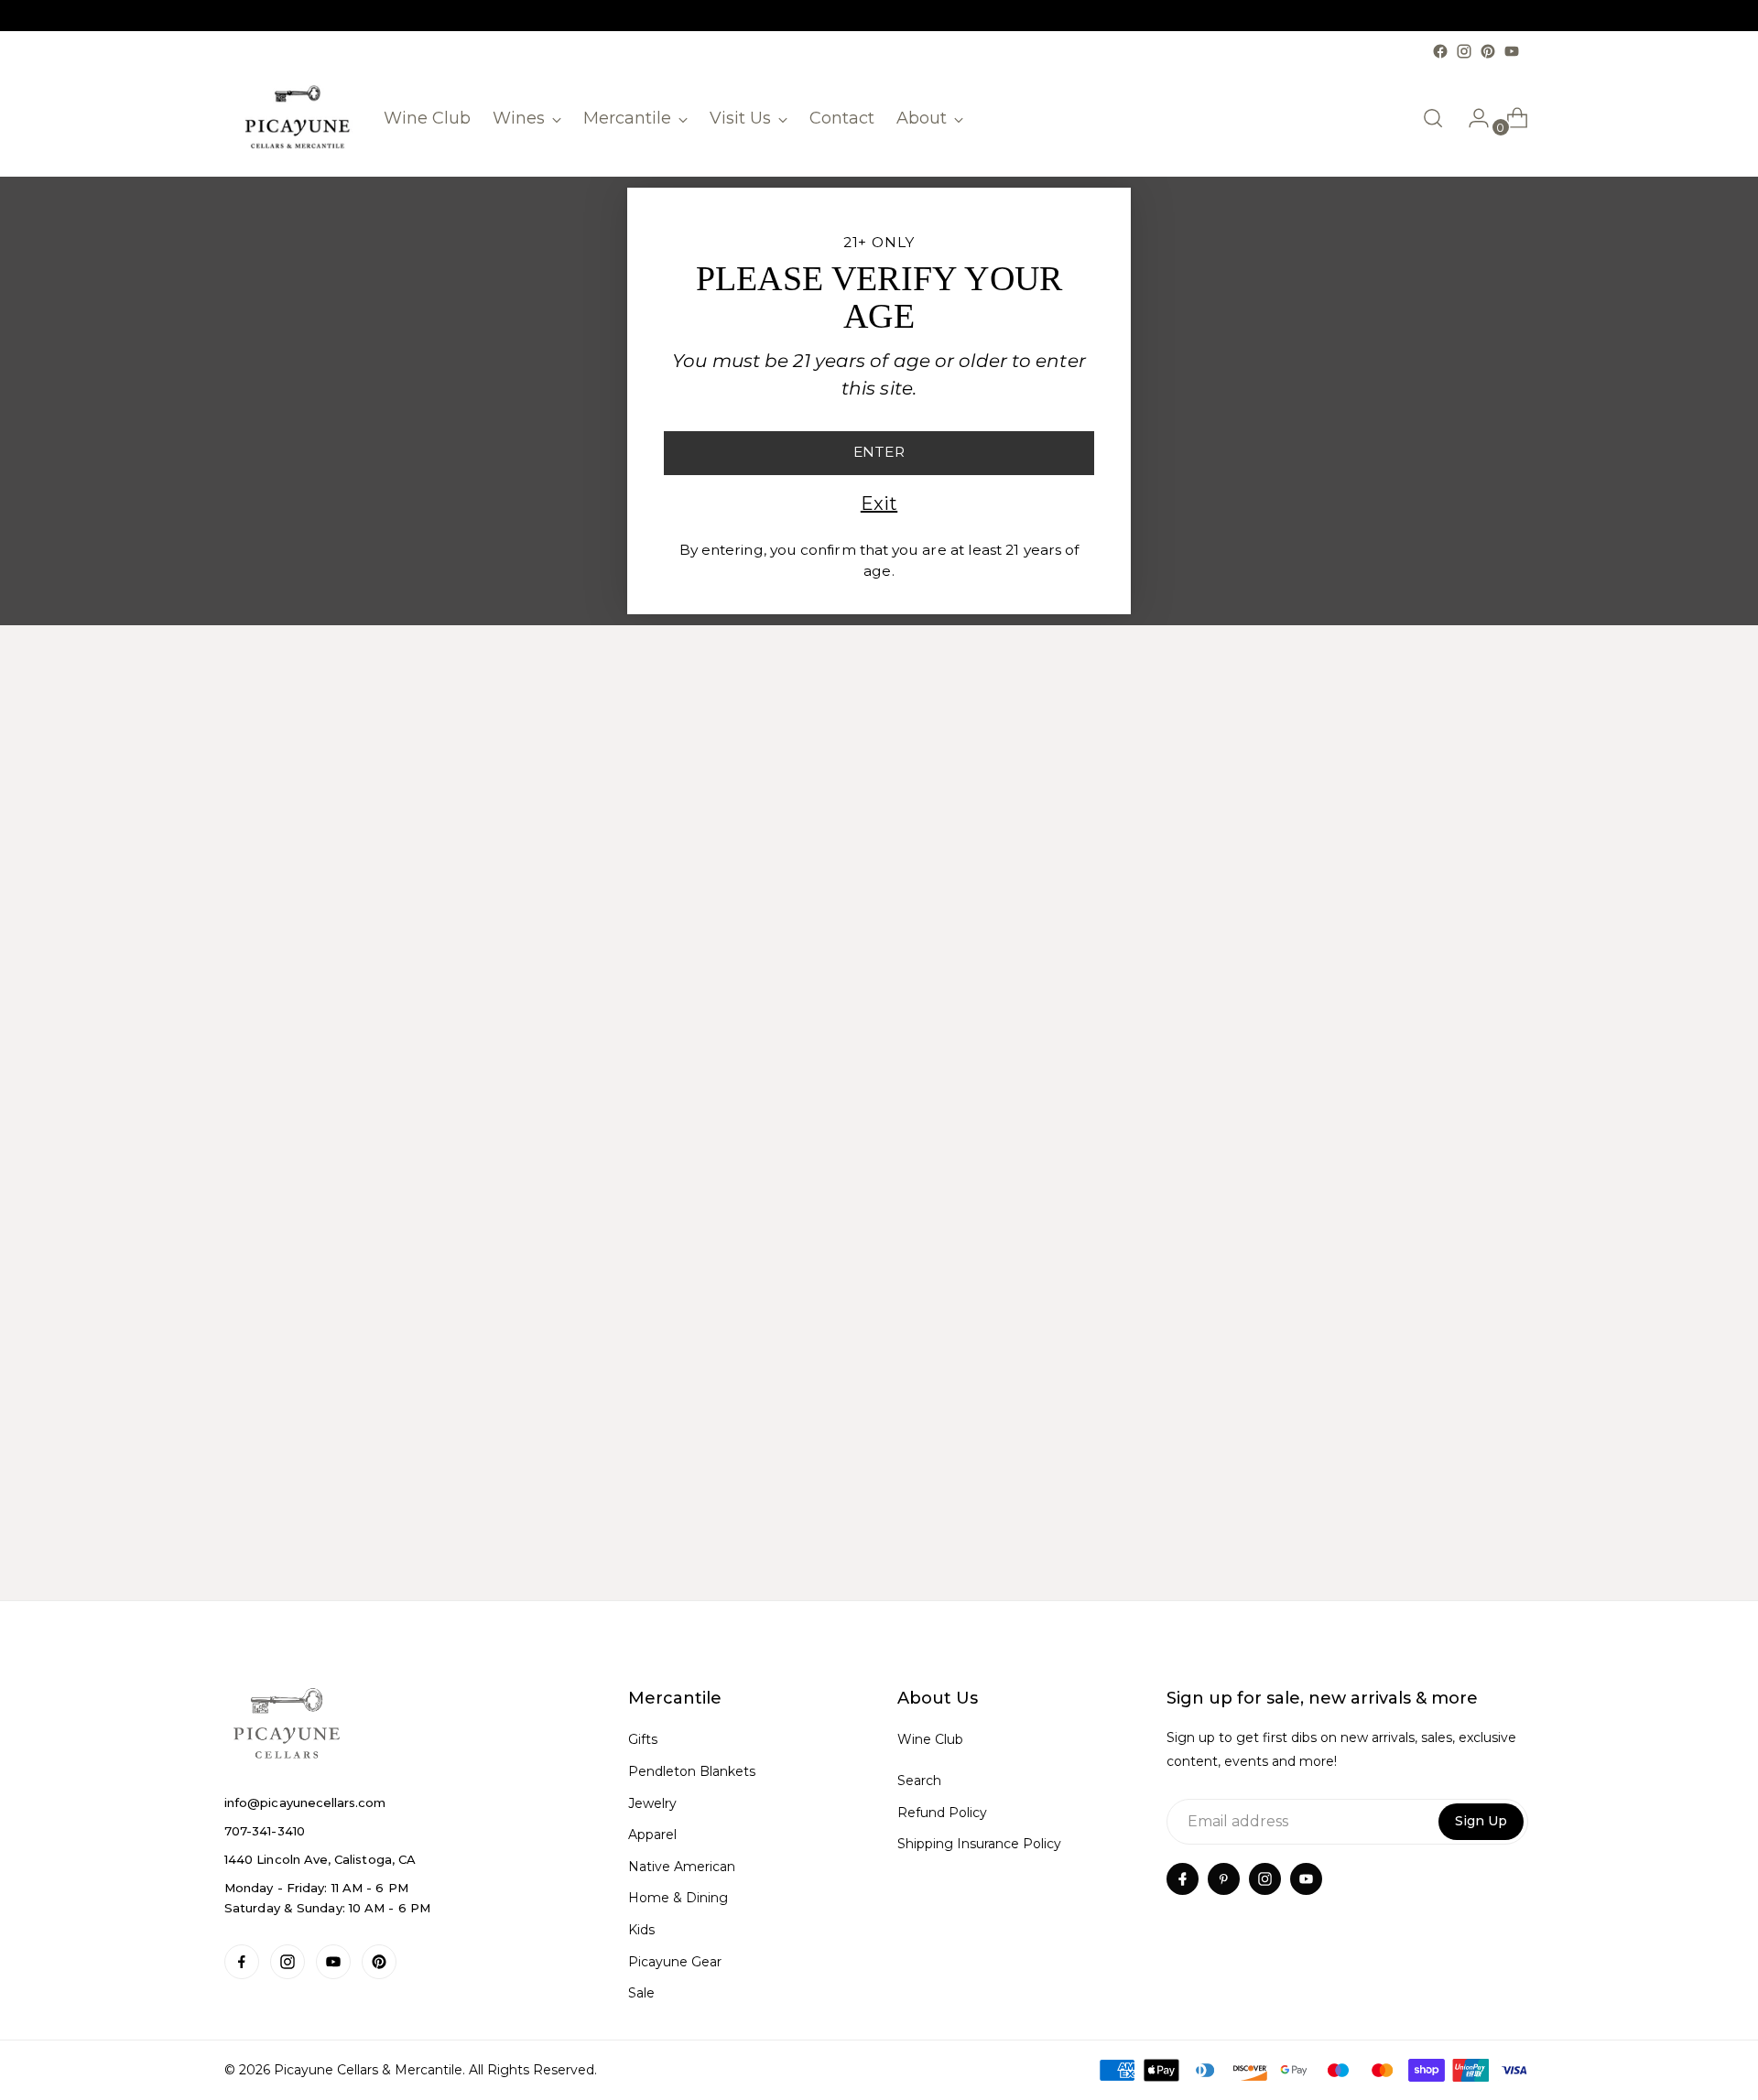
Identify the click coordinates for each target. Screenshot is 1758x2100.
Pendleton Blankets (692, 1771)
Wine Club (930, 1739)
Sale (641, 1993)
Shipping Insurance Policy (979, 1844)
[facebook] (1183, 1879)
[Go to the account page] (1471, 118)
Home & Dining (678, 1898)
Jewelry (652, 1803)
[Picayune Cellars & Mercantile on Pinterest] (1488, 51)
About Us (938, 1698)
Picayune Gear (675, 1962)
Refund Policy (942, 1813)
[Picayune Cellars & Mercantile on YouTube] (1512, 51)
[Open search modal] (1433, 118)
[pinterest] (1224, 1879)
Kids (641, 1930)
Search (919, 1781)
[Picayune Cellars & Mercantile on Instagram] (1464, 51)
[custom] (242, 1962)
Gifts (643, 1739)
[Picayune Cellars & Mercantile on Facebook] (1440, 51)
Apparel (652, 1835)
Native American (682, 1867)
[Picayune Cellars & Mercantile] (298, 119)
